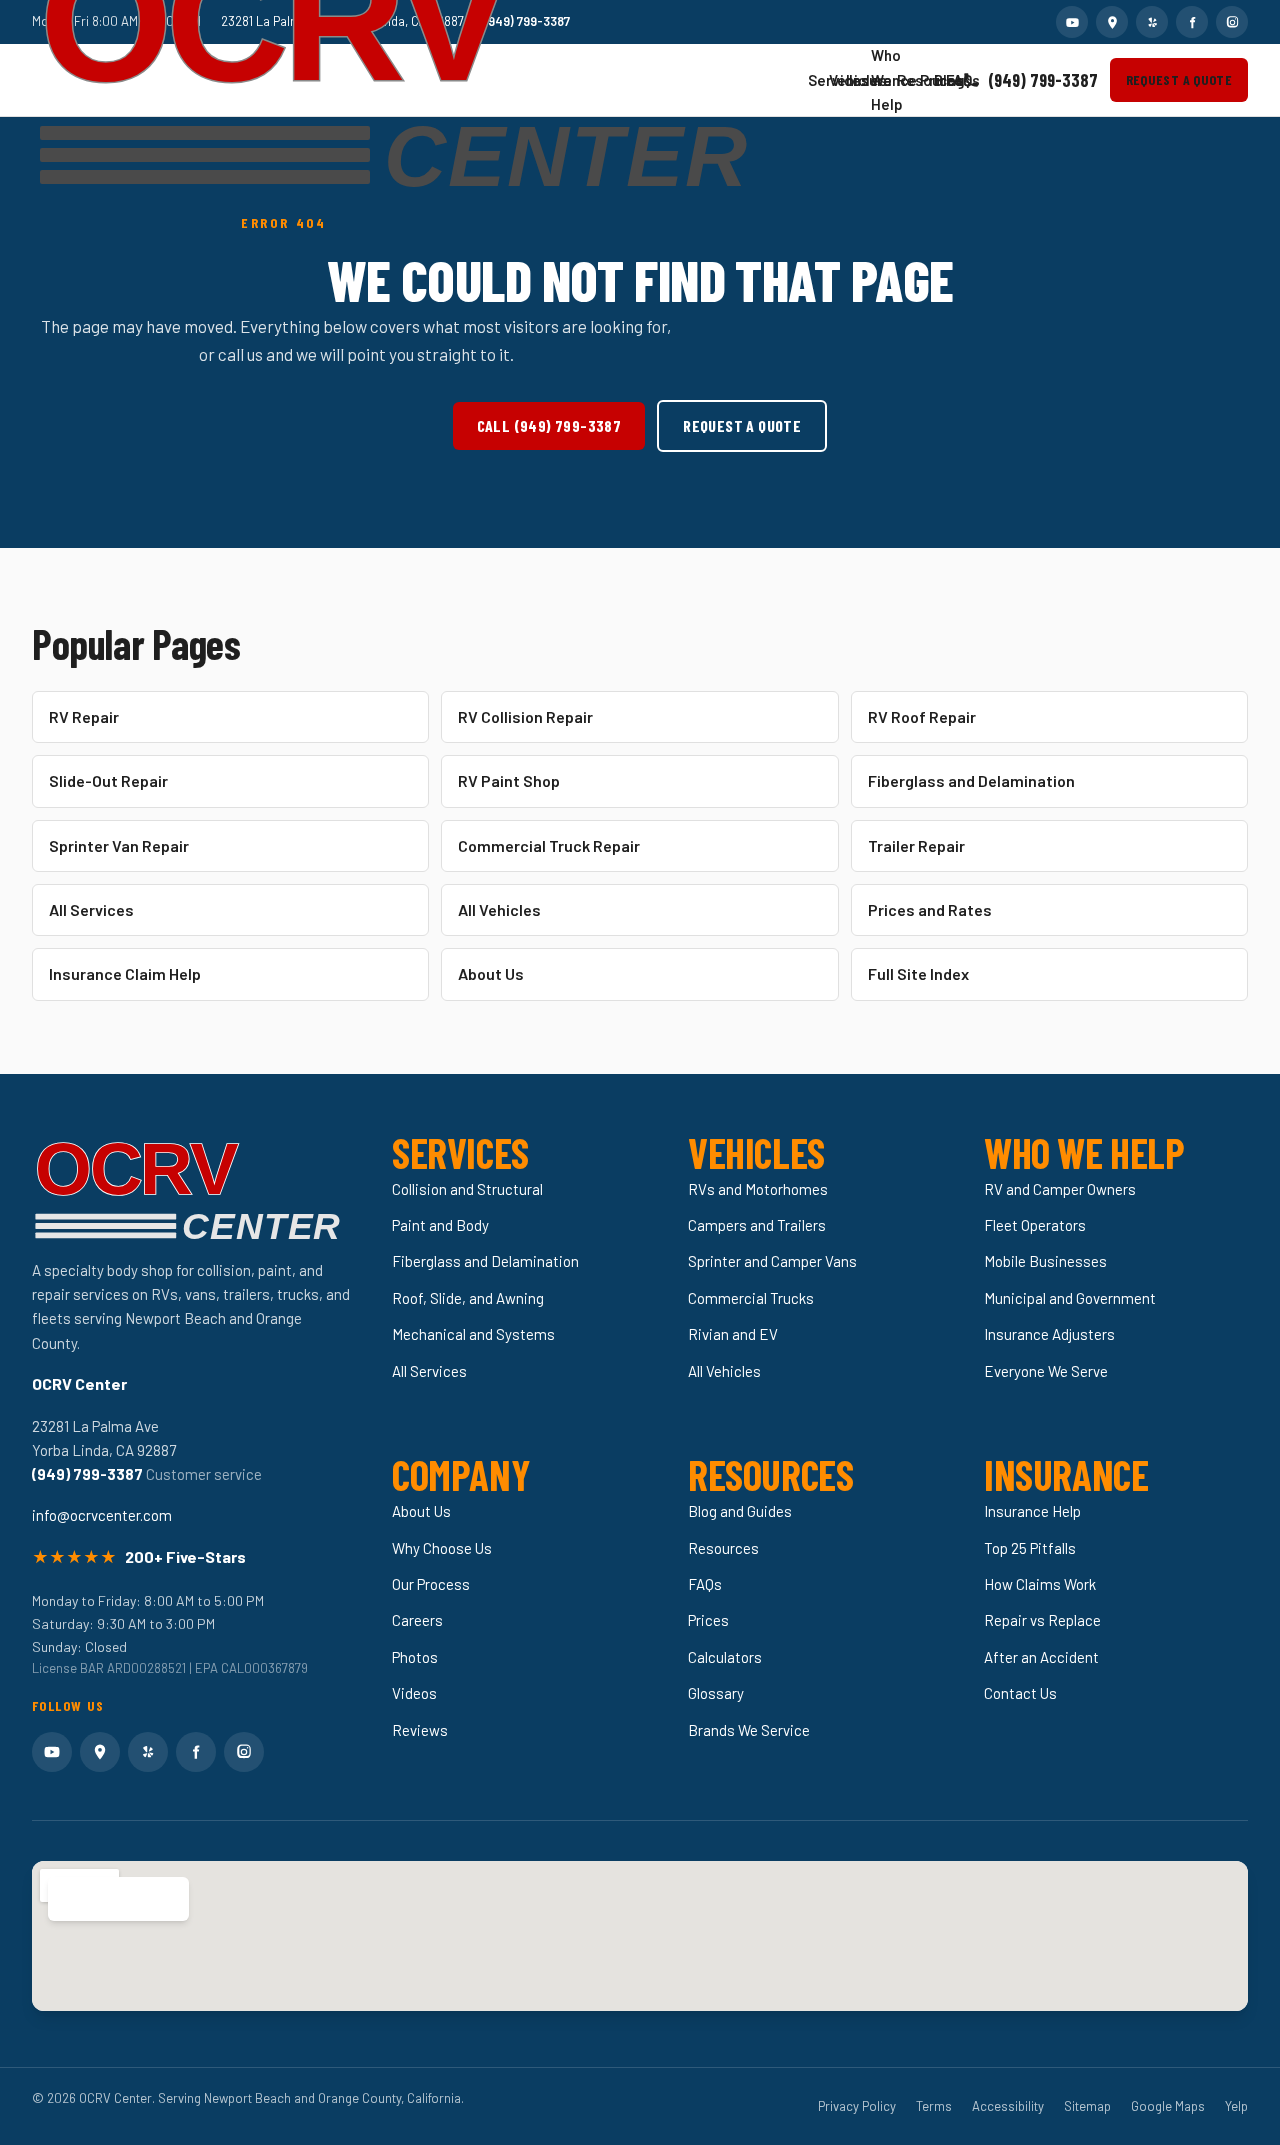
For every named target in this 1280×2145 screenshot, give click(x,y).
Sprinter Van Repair (119, 845)
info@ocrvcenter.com (102, 1515)
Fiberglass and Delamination (971, 780)
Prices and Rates (930, 909)
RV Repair (84, 716)
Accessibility (1008, 2106)
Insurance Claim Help (125, 973)
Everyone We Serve (1046, 1371)
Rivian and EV (733, 1334)
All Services (91, 909)
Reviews (420, 1730)
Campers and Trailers (757, 1225)
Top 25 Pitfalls (1030, 1548)
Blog (939, 80)
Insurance (854, 80)
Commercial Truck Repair (549, 845)
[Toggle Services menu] (816, 80)
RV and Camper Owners (1060, 1189)
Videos (414, 1693)
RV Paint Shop (509, 780)
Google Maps (1168, 2106)
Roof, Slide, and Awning (468, 1298)
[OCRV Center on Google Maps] (1112, 22)
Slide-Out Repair (108, 780)
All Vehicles (499, 909)
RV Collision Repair (525, 716)
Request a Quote (1179, 79)
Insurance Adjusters (1049, 1334)
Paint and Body (440, 1225)
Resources (902, 80)
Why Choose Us (442, 1548)
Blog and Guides (740, 1511)
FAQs (951, 80)
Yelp (1236, 2106)
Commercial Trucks (751, 1298)
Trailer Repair (916, 845)
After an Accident (1041, 1657)
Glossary (716, 1693)
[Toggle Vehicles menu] (837, 80)
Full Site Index (918, 973)
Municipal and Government (1070, 1298)
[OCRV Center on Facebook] (1192, 22)
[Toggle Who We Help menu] (881, 80)
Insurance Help (1032, 1511)
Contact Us (1020, 1693)
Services (813, 80)
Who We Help (877, 80)
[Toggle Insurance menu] (857, 80)
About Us (491, 973)
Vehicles (834, 80)
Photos (415, 1657)
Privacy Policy (857, 2106)
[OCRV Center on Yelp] (1152, 22)
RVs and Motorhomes (758, 1189)
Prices (925, 80)
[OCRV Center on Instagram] (1232, 22)
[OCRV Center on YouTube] (1072, 22)
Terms (934, 2106)
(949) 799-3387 (1043, 80)
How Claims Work (1040, 1584)
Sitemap (1087, 2106)
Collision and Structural (467, 1189)
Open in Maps (107, 1898)
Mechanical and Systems (473, 1334)
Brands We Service (749, 1730)
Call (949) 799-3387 (549, 425)
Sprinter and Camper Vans (772, 1261)
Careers (417, 1620)
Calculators (725, 1657)
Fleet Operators (1035, 1225)
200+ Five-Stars (185, 1556)
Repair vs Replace (1042, 1620)
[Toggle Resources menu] (905, 80)
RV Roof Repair (922, 716)
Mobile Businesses (1045, 1261)
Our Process (431, 1584)
